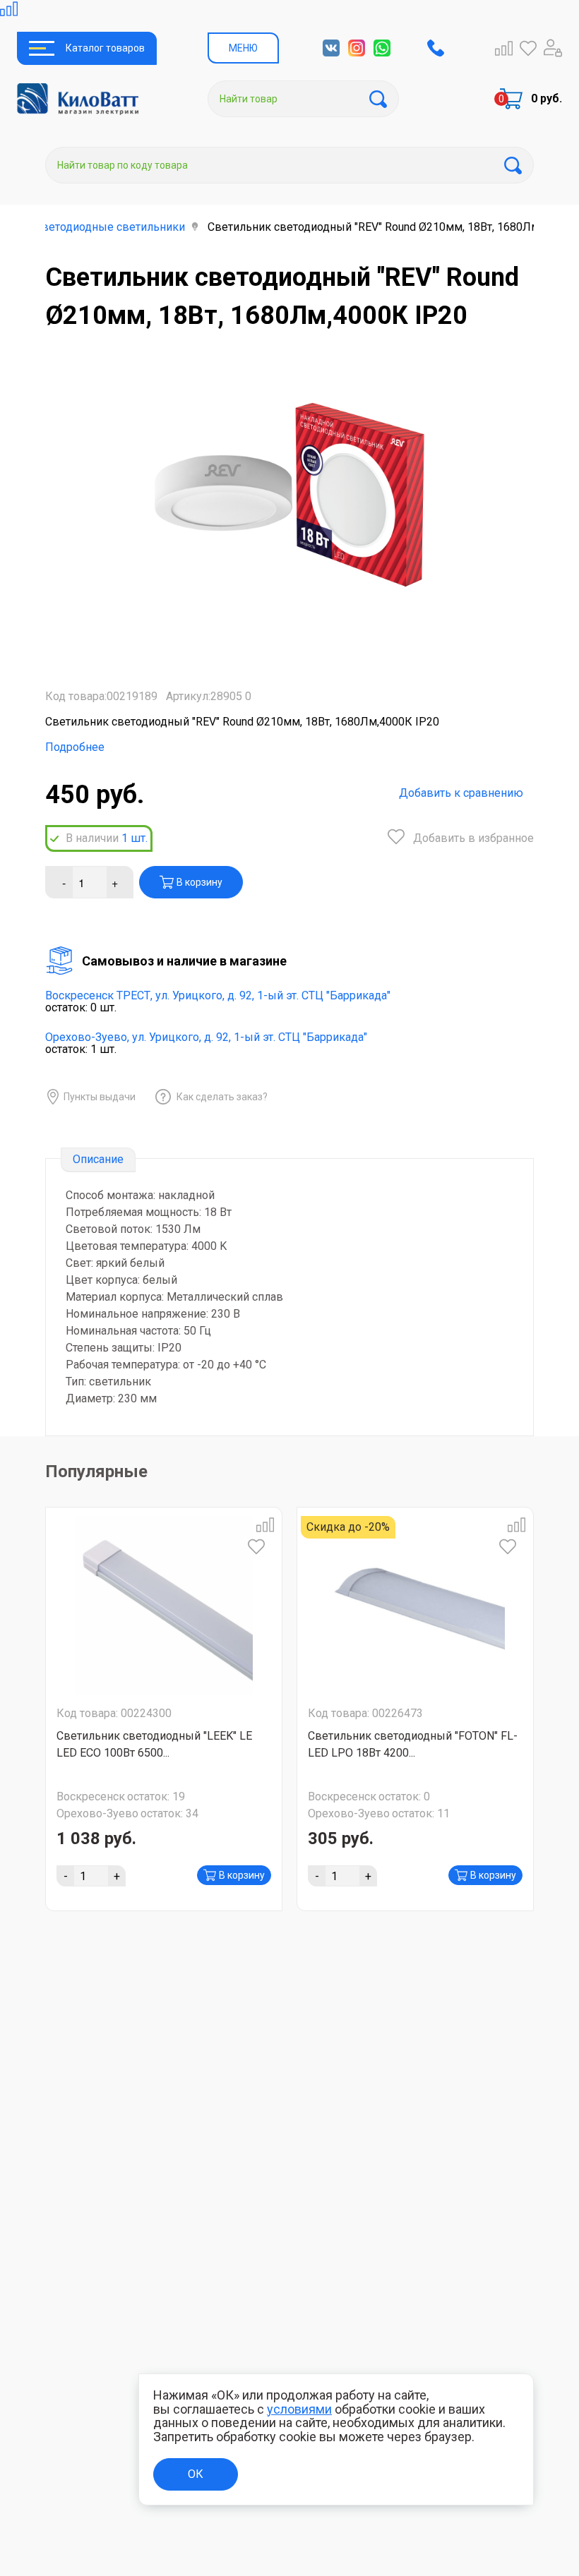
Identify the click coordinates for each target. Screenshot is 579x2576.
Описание (98, 1159)
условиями (299, 2409)
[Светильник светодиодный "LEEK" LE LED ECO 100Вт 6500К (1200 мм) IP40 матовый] (164, 1606)
